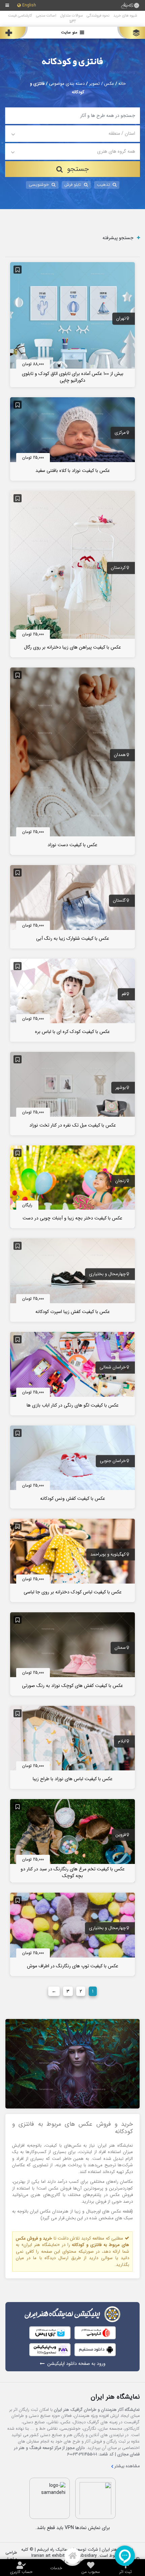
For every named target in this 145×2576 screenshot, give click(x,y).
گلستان (119, 901)
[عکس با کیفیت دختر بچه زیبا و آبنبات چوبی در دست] (72, 1187)
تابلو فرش (73, 185)
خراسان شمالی (113, 1368)
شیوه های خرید (125, 16)
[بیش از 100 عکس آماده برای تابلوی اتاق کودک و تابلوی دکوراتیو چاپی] (72, 324)
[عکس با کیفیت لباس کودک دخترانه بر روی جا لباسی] (72, 1560)
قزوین (121, 1835)
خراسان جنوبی (113, 1461)
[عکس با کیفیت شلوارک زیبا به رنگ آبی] (72, 906)
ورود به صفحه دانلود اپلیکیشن (76, 2364)
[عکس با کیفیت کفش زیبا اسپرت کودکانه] (72, 1280)
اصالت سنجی (46, 16)
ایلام (122, 1741)
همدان (120, 755)
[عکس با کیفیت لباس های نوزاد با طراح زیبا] (72, 1747)
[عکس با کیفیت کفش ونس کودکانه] (72, 1467)
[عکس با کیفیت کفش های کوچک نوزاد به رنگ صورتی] (72, 1653)
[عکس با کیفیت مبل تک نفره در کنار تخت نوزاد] (72, 1093)
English (29, 6)
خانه (122, 84)
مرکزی (120, 433)
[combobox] (73, 134)
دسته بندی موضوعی (67, 84)
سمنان (120, 1648)
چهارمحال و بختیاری (107, 1274)
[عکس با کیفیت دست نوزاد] (72, 761)
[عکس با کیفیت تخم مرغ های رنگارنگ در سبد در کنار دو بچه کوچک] (72, 1841)
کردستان (118, 568)
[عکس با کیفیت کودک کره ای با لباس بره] (72, 1000)
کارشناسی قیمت (20, 16)
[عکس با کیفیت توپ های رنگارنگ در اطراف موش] (72, 1934)
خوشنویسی (39, 185)
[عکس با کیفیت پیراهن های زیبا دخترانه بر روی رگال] (72, 574)
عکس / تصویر (101, 84)
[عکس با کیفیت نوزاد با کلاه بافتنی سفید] (72, 438)
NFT (73, 21)
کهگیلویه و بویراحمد (108, 1555)
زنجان (121, 1181)
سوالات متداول (71, 16)
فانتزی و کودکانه (72, 62)
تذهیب (103, 185)
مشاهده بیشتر (127, 2466)
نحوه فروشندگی (98, 16)
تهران (121, 319)
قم (124, 994)
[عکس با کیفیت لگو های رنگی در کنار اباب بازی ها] (72, 1373)
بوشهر (121, 1088)
